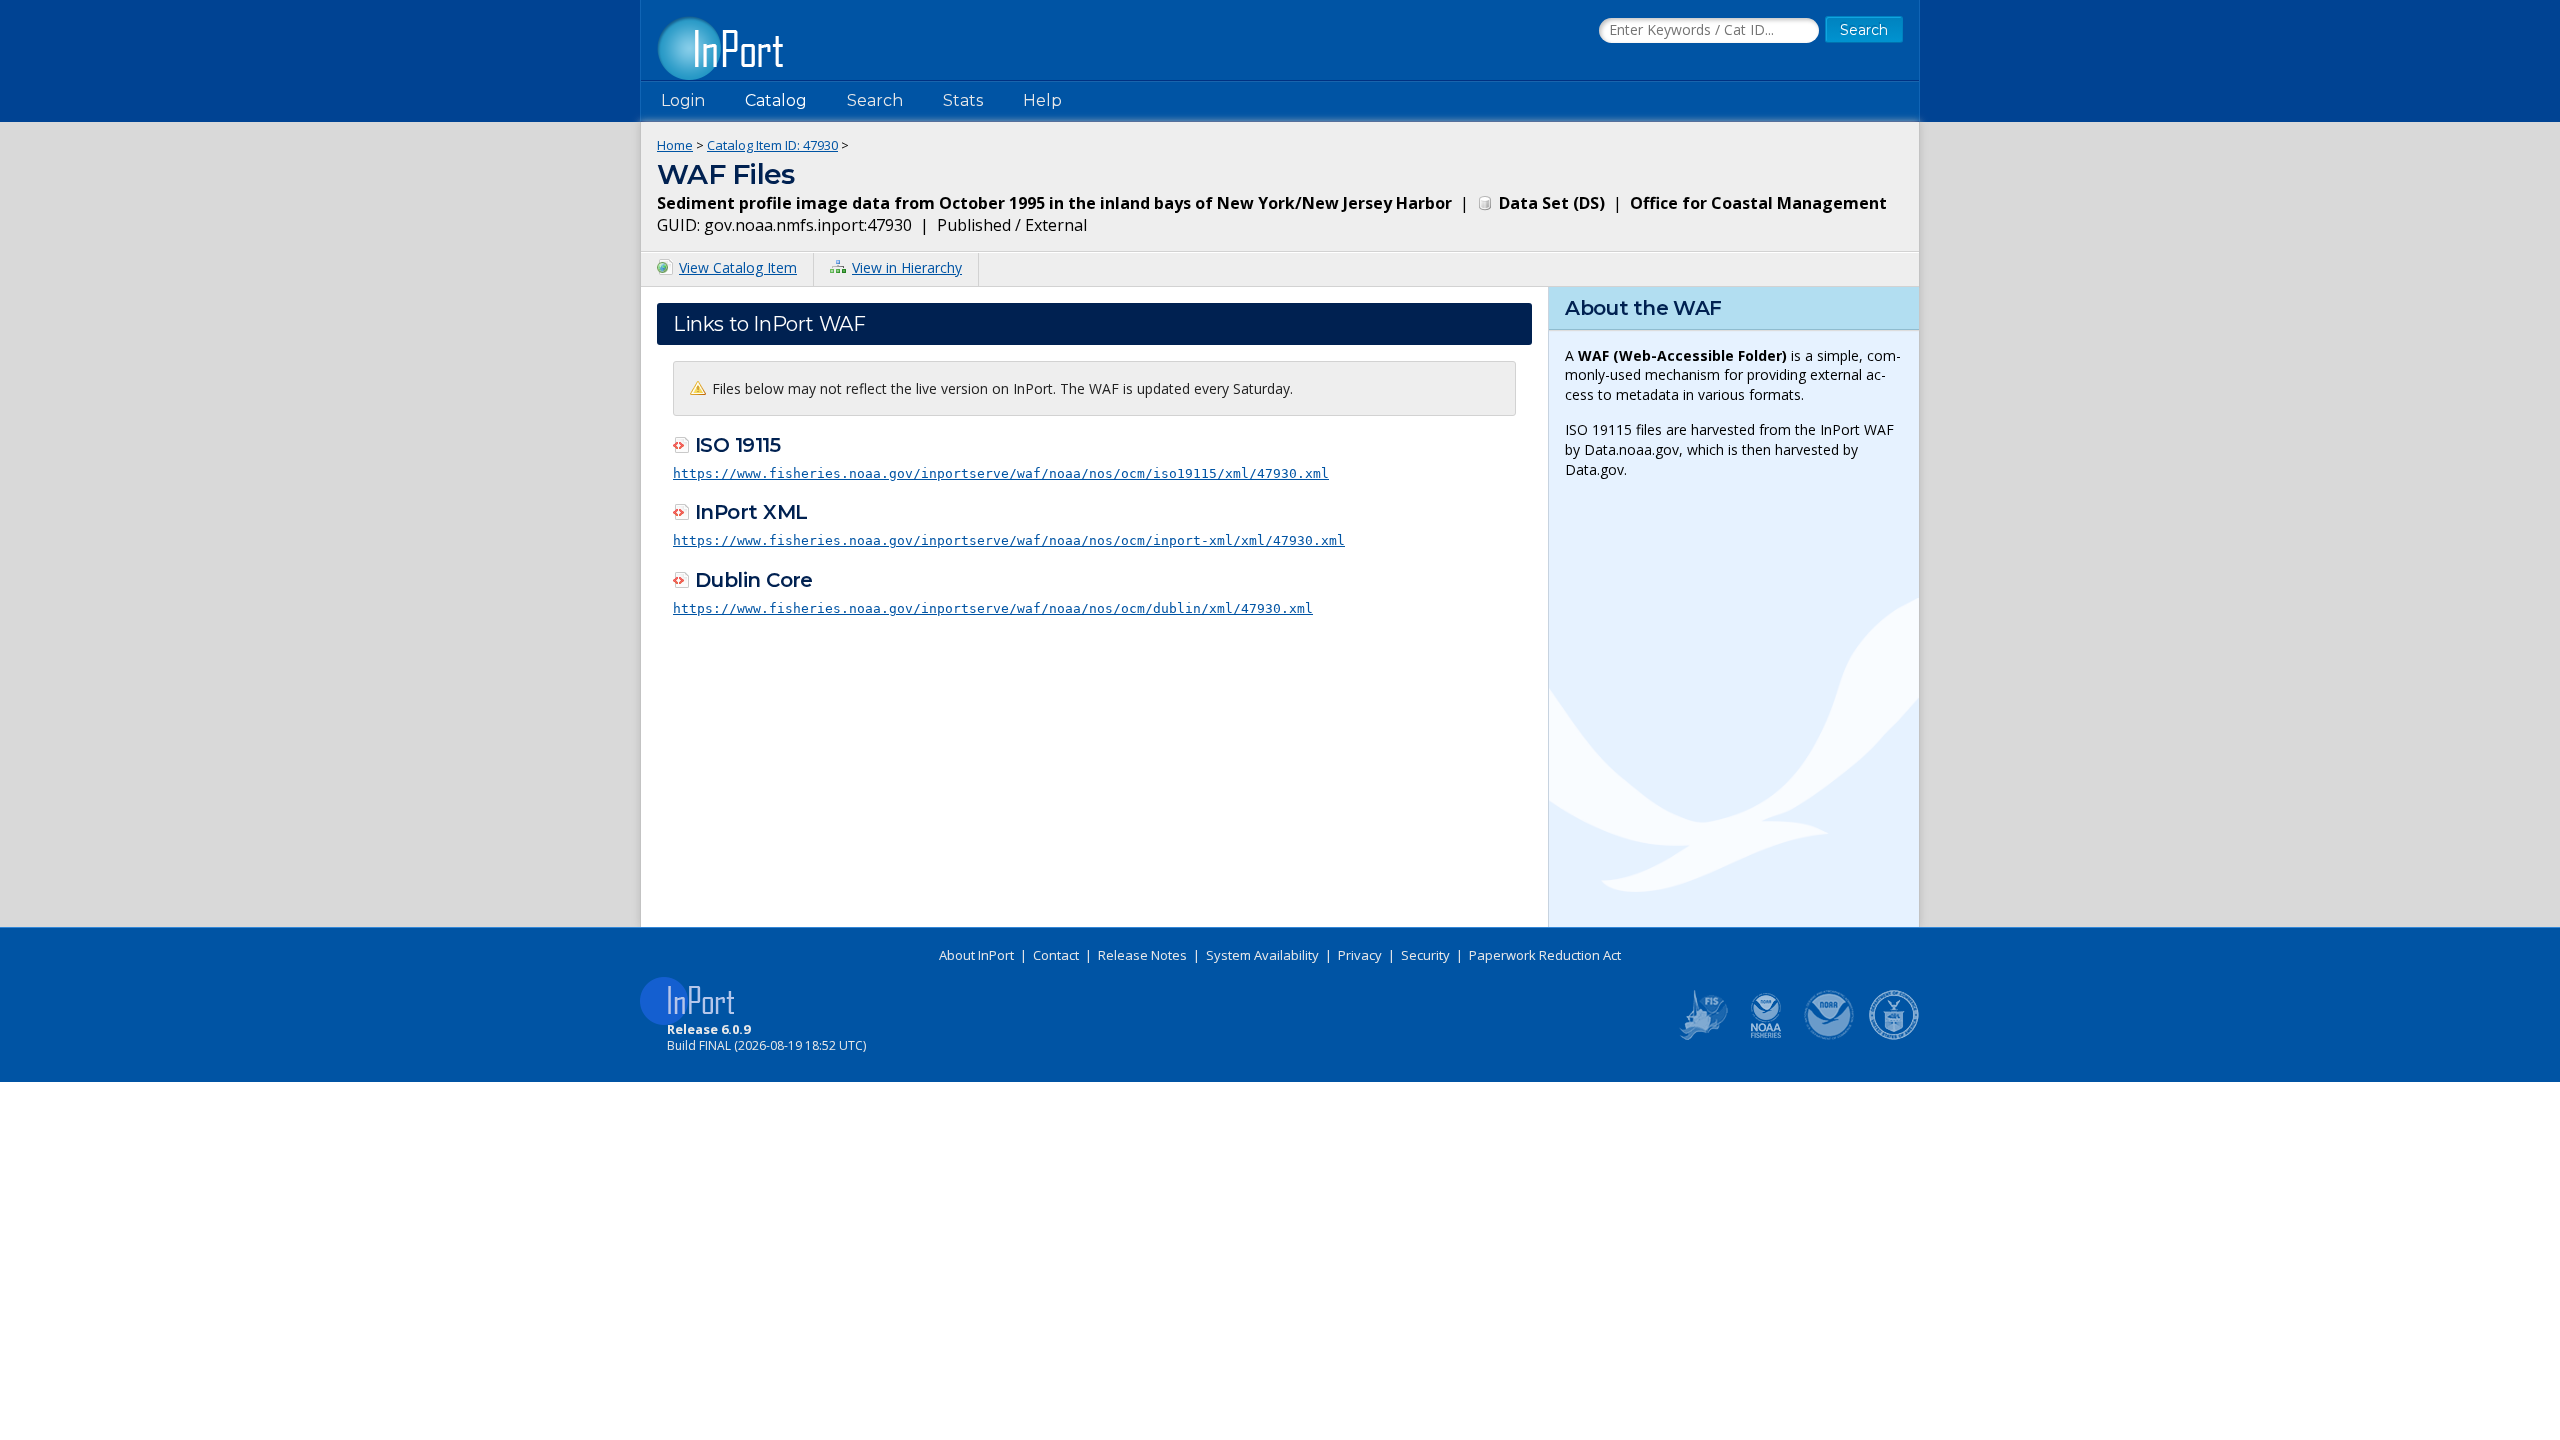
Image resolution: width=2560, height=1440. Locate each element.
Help (1042, 100)
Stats (963, 100)
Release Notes (1142, 955)
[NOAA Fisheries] (1766, 1036)
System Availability (1262, 955)
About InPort (976, 955)
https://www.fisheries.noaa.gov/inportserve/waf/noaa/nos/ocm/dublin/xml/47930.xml (993, 608)
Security (1425, 955)
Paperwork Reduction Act (1545, 955)
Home (675, 145)
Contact (1056, 955)
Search (875, 100)
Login (683, 100)
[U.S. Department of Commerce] (1894, 1036)
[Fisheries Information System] (1702, 1036)
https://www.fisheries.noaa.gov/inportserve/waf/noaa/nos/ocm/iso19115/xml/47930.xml (1001, 473)
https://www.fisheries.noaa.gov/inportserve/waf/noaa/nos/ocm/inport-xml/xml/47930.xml (1009, 540)
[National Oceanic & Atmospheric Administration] (1830, 1036)
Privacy (1360, 955)
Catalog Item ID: (772, 145)
